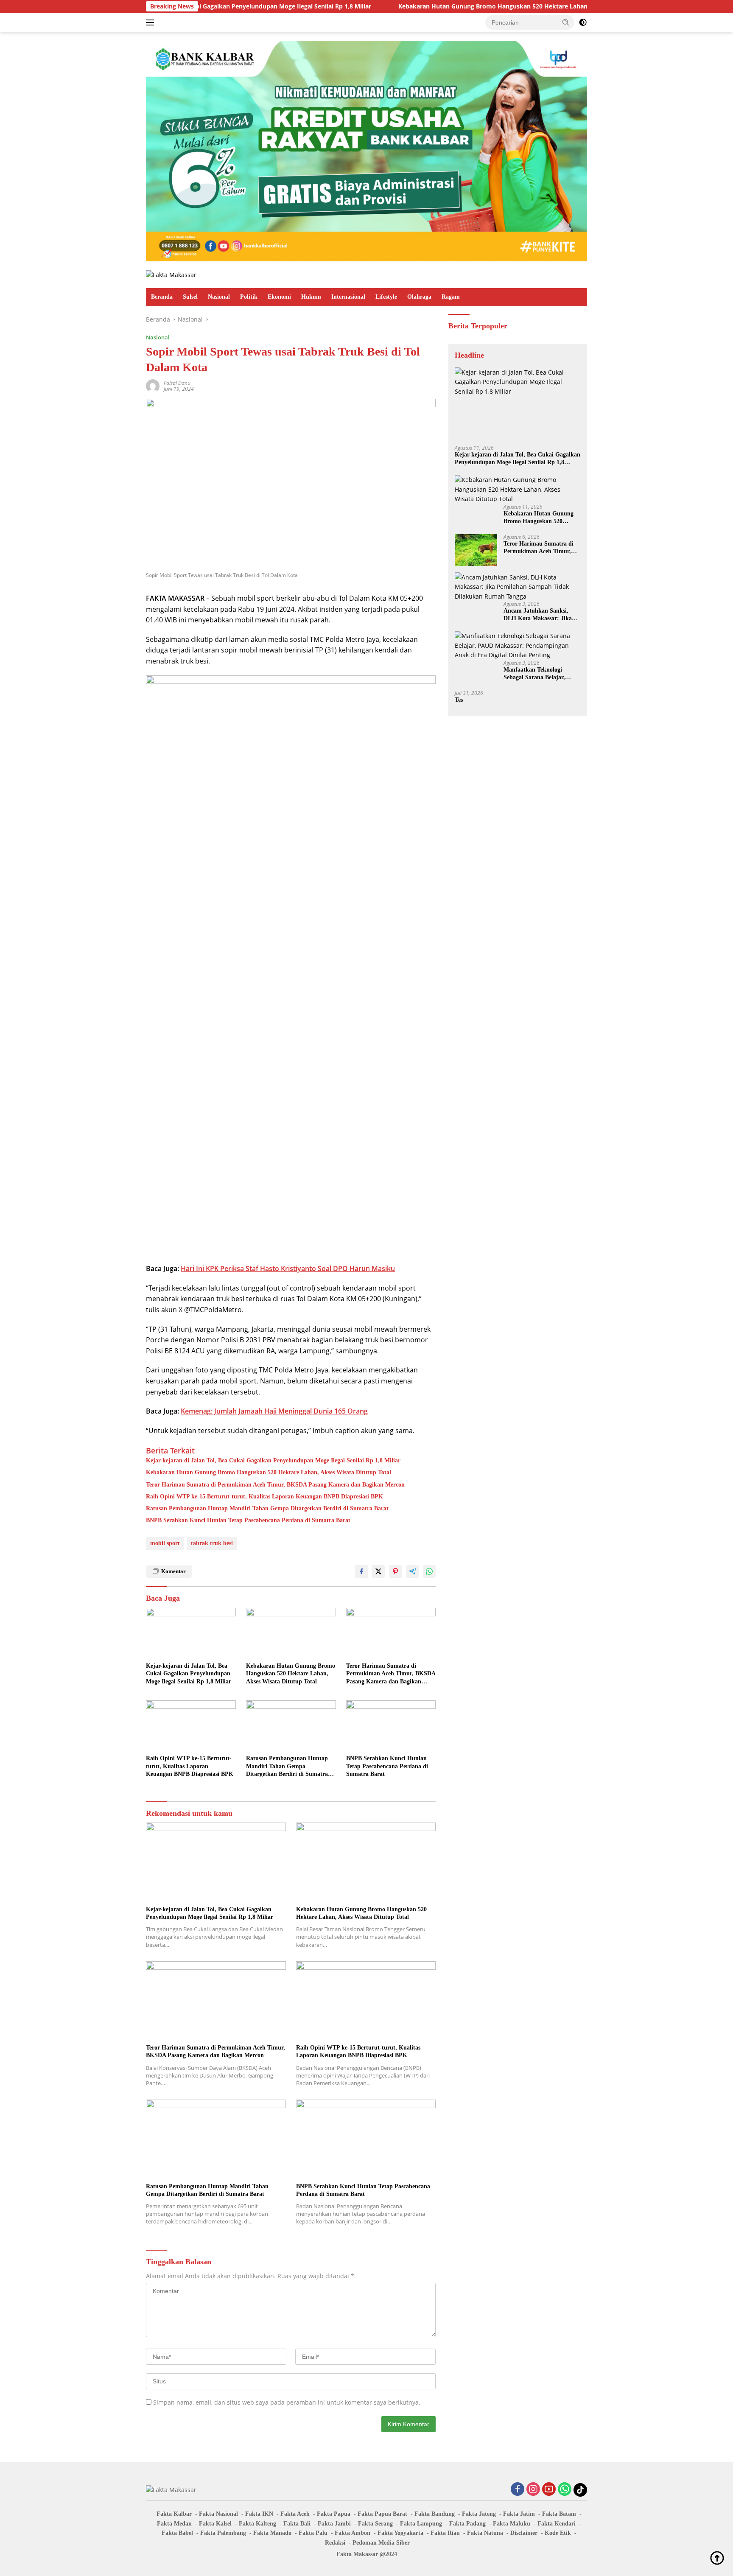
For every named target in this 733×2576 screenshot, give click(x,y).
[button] (566, 22)
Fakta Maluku (512, 2524)
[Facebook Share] (361, 1571)
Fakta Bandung (435, 2514)
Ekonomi (279, 297)
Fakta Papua (334, 2514)
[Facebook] (518, 2490)
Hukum (311, 297)
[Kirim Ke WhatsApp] (429, 1571)
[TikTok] (580, 2490)
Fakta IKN (259, 2514)
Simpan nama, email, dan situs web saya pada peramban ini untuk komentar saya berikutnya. (287, 2402)
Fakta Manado (272, 2533)
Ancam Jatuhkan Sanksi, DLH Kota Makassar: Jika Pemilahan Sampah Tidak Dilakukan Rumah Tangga (538, 615)
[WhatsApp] (565, 2490)
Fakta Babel (177, 2533)
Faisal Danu (177, 383)
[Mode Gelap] (583, 22)
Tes (459, 699)
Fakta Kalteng (257, 2524)
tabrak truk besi (212, 1543)
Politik (249, 297)
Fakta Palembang (223, 2533)
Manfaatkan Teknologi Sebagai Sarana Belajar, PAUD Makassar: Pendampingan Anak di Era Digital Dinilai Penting (540, 673)
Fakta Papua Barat (382, 2514)
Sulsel (190, 297)
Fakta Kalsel (215, 2524)
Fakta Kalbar (174, 2514)
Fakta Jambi (334, 2524)
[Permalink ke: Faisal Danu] (153, 385)
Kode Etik (558, 2533)
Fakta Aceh (295, 2514)
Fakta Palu (313, 2533)
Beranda (162, 297)
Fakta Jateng (479, 2514)
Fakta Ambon (353, 2533)
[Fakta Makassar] (171, 274)
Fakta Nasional (218, 2514)
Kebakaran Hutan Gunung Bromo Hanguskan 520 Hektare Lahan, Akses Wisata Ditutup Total (444, 6)
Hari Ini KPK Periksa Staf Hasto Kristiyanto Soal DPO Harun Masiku (288, 1268)
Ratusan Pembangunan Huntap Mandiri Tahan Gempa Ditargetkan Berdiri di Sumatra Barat (267, 1508)
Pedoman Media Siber (381, 2543)
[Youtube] (549, 2490)
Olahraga (419, 297)
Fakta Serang (375, 2524)
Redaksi (335, 2543)
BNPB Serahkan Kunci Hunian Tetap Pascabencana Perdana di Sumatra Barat (248, 1520)
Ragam (451, 297)
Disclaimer (524, 2533)
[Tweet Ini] (378, 1571)
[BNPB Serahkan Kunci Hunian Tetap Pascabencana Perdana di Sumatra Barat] (391, 1726)
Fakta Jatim (519, 2514)
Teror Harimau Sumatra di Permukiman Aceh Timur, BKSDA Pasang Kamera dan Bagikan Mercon (275, 1485)
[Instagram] (533, 2490)
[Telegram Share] (412, 1571)
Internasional (348, 297)
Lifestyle (386, 297)
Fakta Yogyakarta (400, 2533)
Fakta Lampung (421, 2524)
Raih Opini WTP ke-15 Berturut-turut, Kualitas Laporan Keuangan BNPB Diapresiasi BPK (264, 1497)
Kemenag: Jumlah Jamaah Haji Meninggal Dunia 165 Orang (274, 1411)
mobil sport (165, 1543)
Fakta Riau (445, 2533)
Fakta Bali (297, 2524)
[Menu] (152, 22)
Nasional (219, 297)
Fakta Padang (467, 2524)
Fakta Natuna (485, 2533)
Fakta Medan (174, 2524)
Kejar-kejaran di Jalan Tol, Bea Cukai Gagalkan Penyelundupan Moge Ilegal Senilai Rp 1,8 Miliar (273, 1460)
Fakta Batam (559, 2514)
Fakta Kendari (557, 2524)
